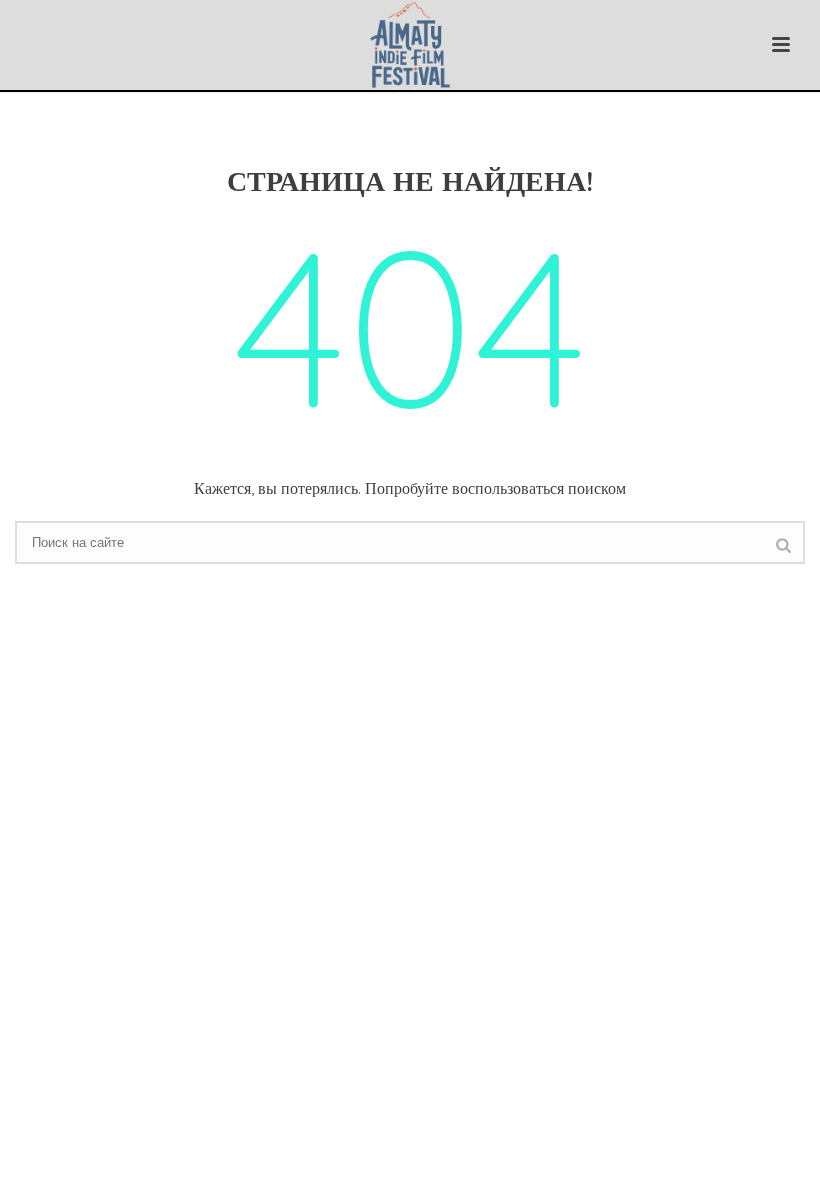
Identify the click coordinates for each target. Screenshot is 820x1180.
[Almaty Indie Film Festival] (410, 45)
